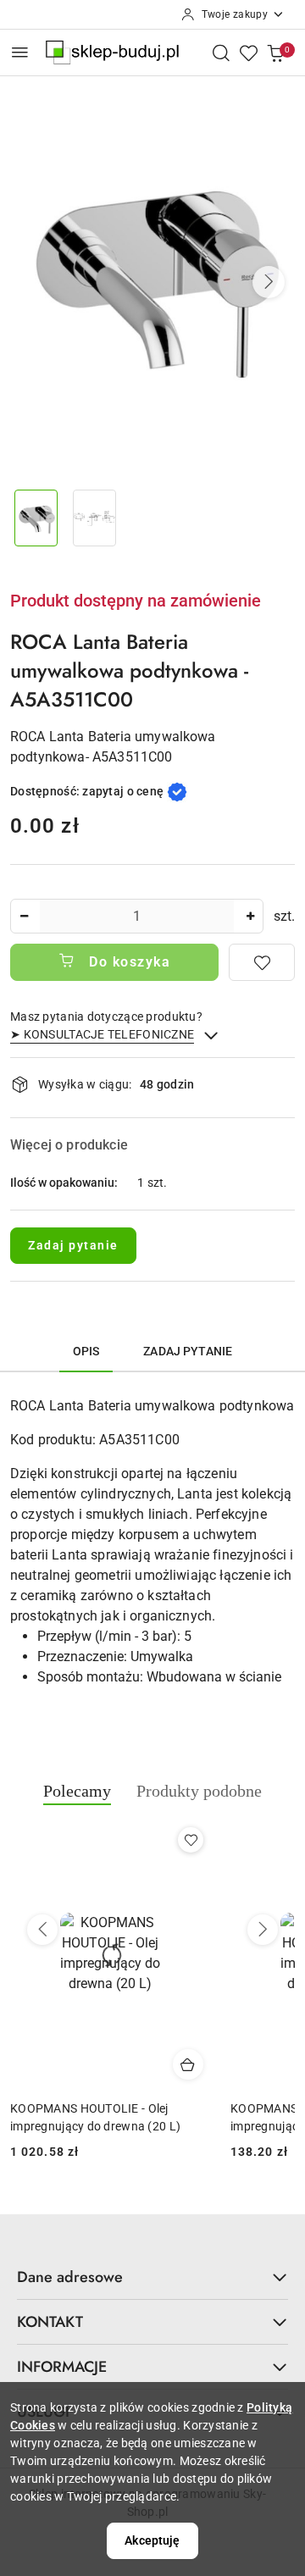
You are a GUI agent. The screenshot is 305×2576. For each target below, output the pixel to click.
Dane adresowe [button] (70, 2277)
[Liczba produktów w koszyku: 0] (275, 53)
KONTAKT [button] (50, 2322)
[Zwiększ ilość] (250, 916)
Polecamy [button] (77, 1791)
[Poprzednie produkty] (42, 1930)
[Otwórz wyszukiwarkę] (221, 53)
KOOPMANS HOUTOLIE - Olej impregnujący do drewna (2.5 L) (97, 2117)
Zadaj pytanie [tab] (188, 1351)
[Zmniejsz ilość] (24, 916)
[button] (269, 282)
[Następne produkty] (263, 1930)
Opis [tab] (86, 1351)
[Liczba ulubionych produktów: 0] (248, 53)
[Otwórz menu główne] (20, 52)
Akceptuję (152, 2540)
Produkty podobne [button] (199, 1791)
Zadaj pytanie (73, 1245)
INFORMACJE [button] (62, 2367)
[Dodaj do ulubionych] (262, 962)
